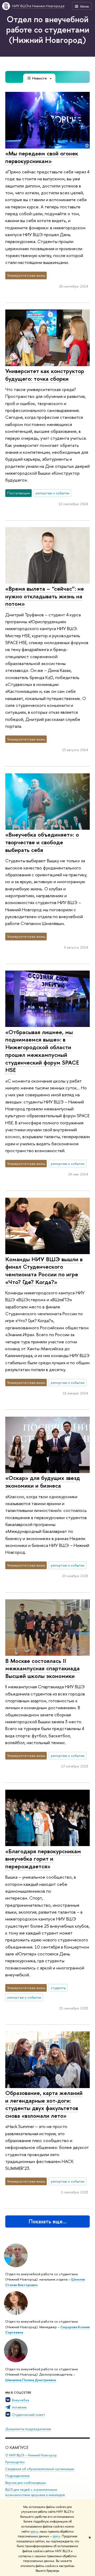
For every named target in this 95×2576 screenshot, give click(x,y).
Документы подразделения (28, 2429)
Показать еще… (48, 2221)
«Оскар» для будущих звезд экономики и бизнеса (43, 1482)
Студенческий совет (28, 2415)
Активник (19, 2407)
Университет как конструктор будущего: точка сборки (45, 375)
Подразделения (17, 2476)
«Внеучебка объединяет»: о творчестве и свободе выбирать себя (42, 842)
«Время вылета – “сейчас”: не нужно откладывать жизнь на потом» (45, 596)
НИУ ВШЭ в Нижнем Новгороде (38, 6)
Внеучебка (20, 2400)
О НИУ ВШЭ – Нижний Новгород (31, 2455)
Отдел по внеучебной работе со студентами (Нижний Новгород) (48, 29)
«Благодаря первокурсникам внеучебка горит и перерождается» (43, 1859)
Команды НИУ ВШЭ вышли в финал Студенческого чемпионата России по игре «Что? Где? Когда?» (44, 1271)
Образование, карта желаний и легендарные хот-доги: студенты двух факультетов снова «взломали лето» (44, 2104)
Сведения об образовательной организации (40, 2469)
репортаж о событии (53, 493)
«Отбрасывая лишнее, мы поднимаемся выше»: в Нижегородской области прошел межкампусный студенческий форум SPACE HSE (42, 1051)
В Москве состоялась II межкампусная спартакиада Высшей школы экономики (42, 1668)
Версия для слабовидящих (26, 2483)
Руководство (15, 2462)
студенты (58, 1988)
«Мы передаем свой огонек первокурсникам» (42, 157)
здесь (34, 2532)
